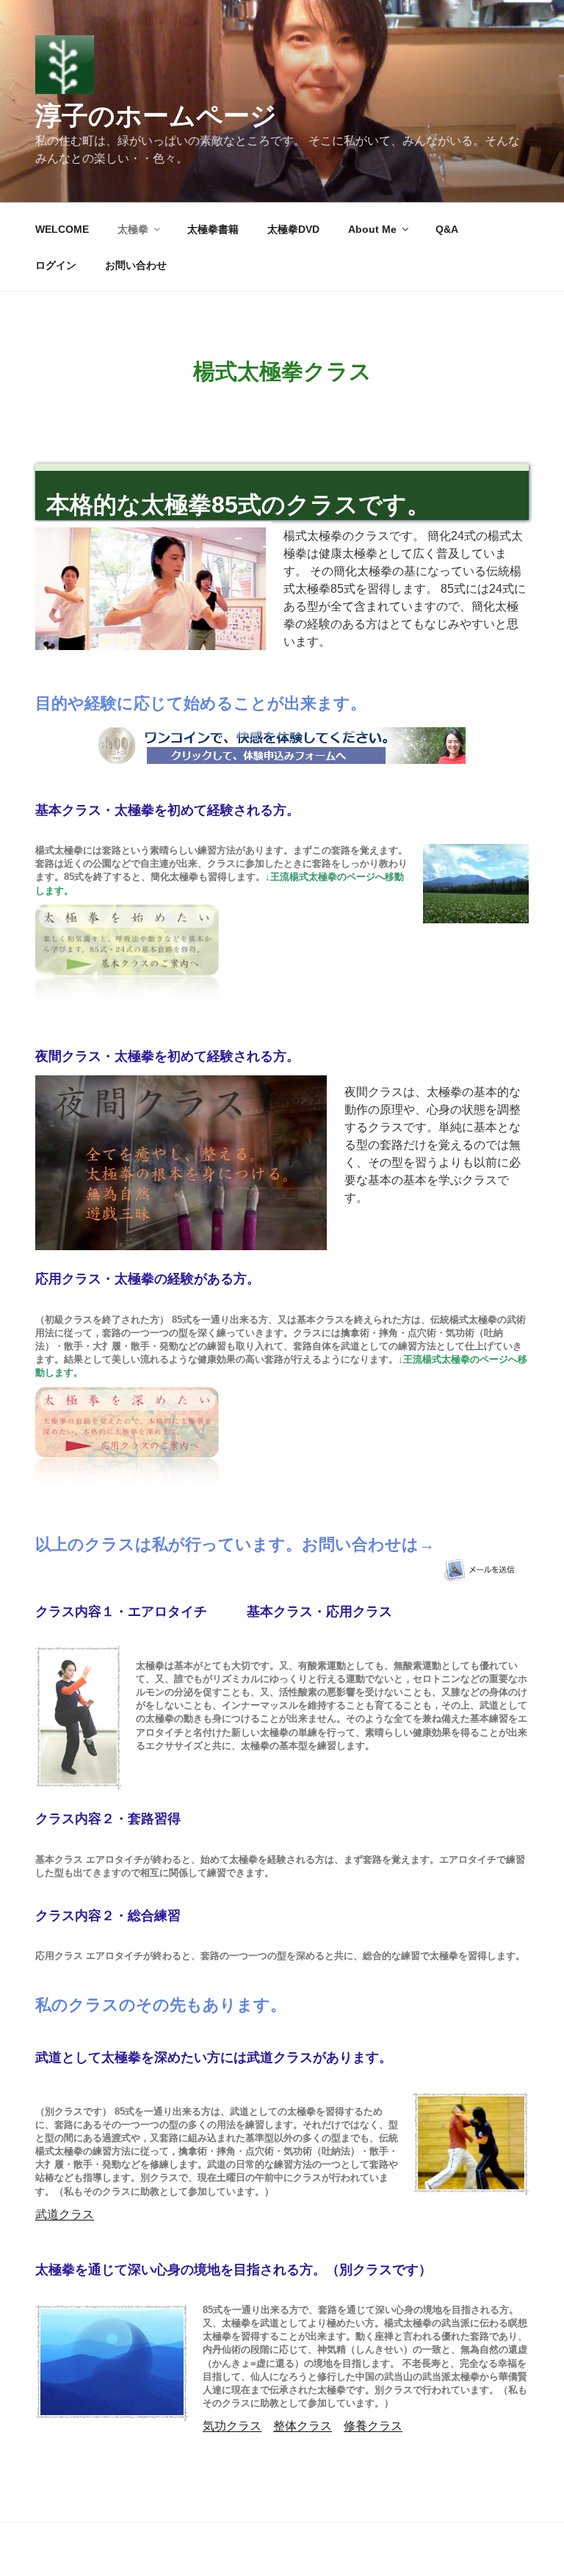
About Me (372, 229)
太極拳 (133, 229)
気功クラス (232, 2426)
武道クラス (65, 2214)
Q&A (447, 229)
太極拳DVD (293, 229)
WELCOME (62, 229)
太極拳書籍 (213, 229)
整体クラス (303, 2426)
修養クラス (373, 2426)
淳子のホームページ (156, 116)
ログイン (56, 265)
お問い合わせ (136, 265)
